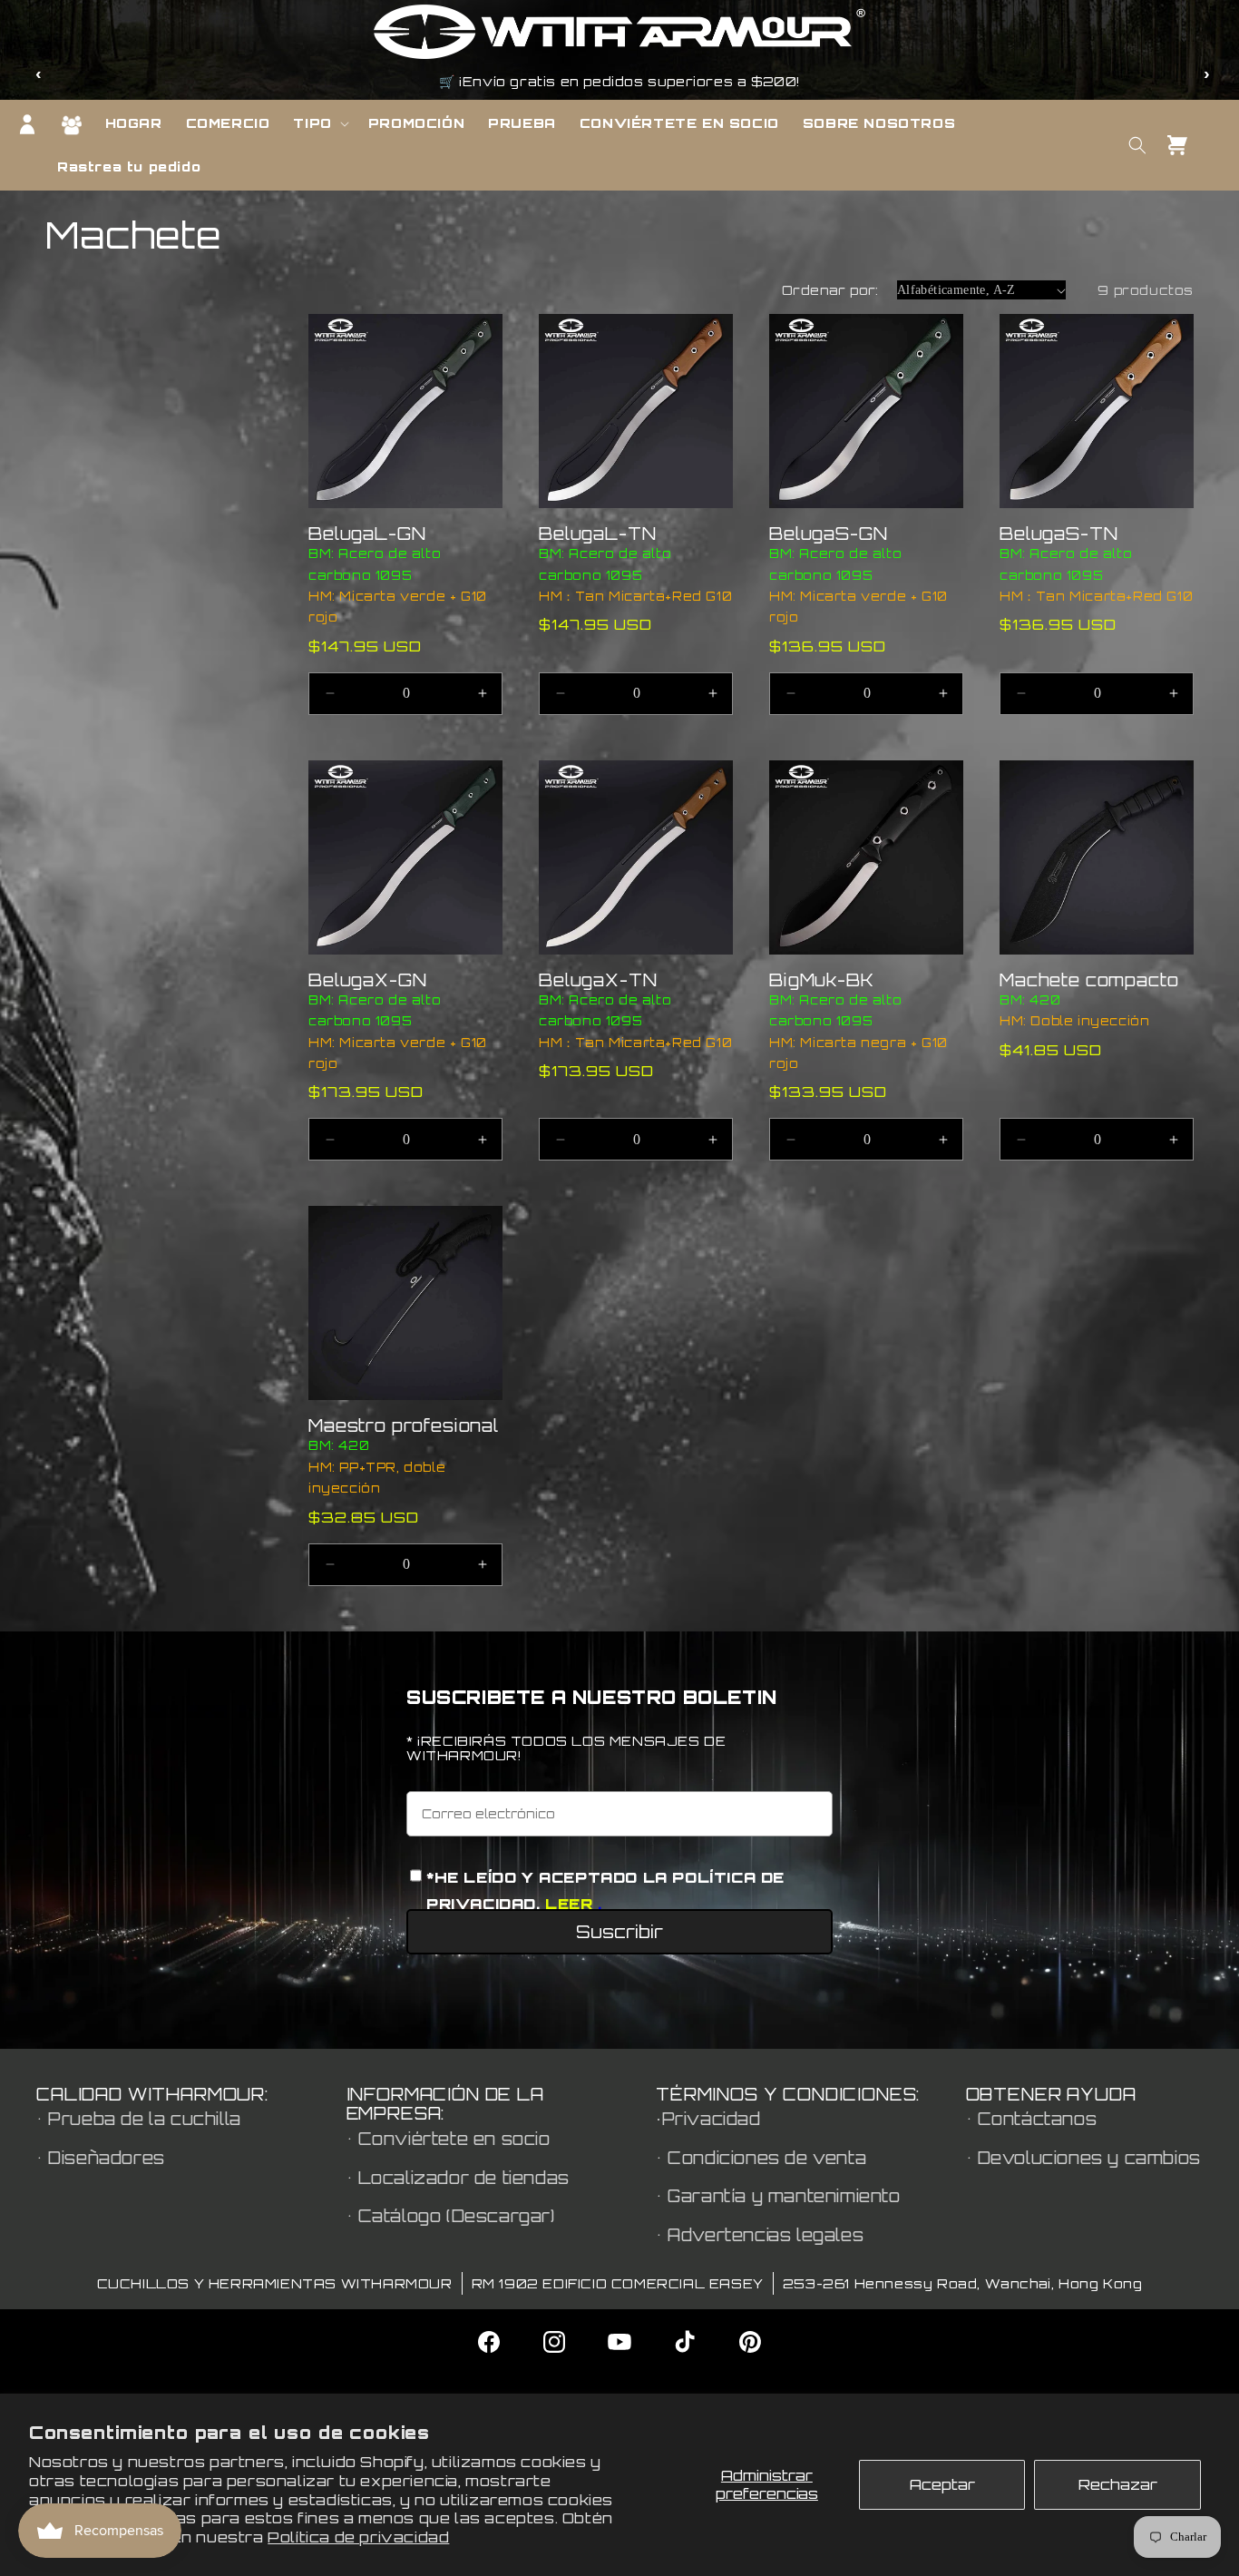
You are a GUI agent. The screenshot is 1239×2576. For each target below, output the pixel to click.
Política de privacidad (358, 2537)
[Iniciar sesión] (27, 124)
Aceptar (942, 2484)
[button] (318, 123)
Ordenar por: (830, 290)
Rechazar (1118, 2484)
